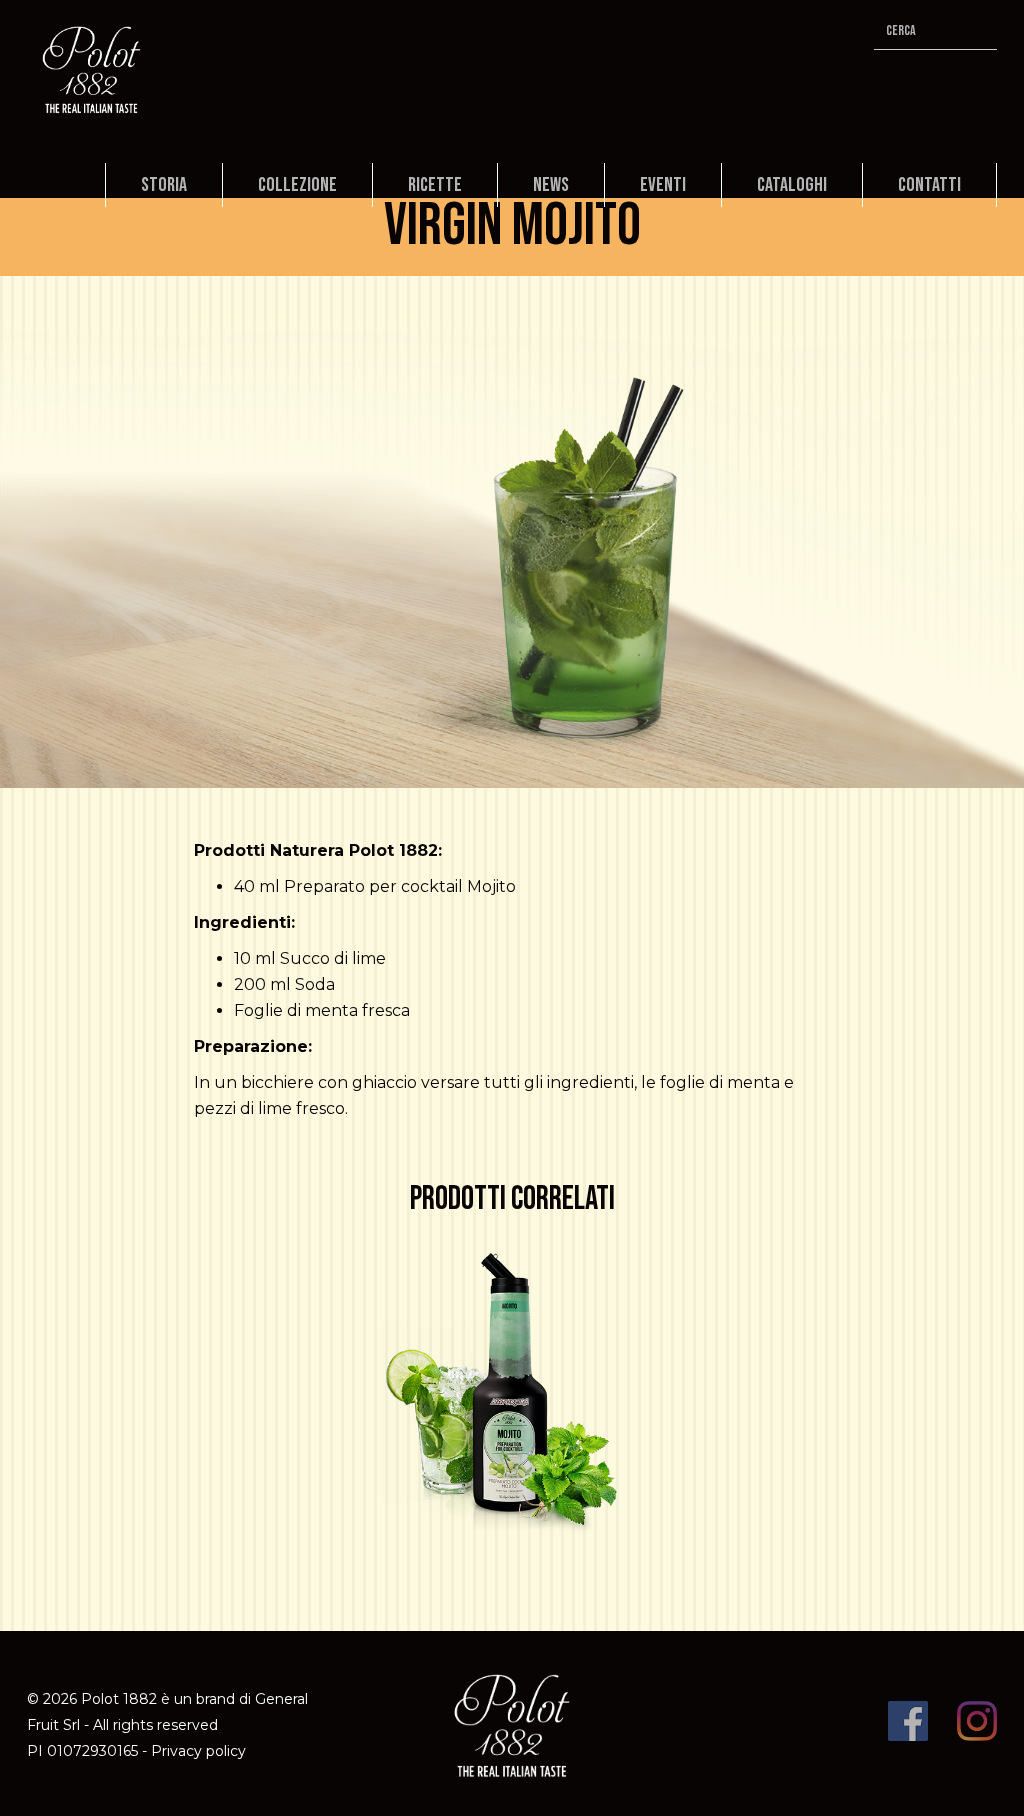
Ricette (435, 185)
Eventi (663, 185)
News (551, 185)
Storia (164, 185)
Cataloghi (792, 185)
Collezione (297, 185)
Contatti (929, 185)
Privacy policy (198, 1751)
